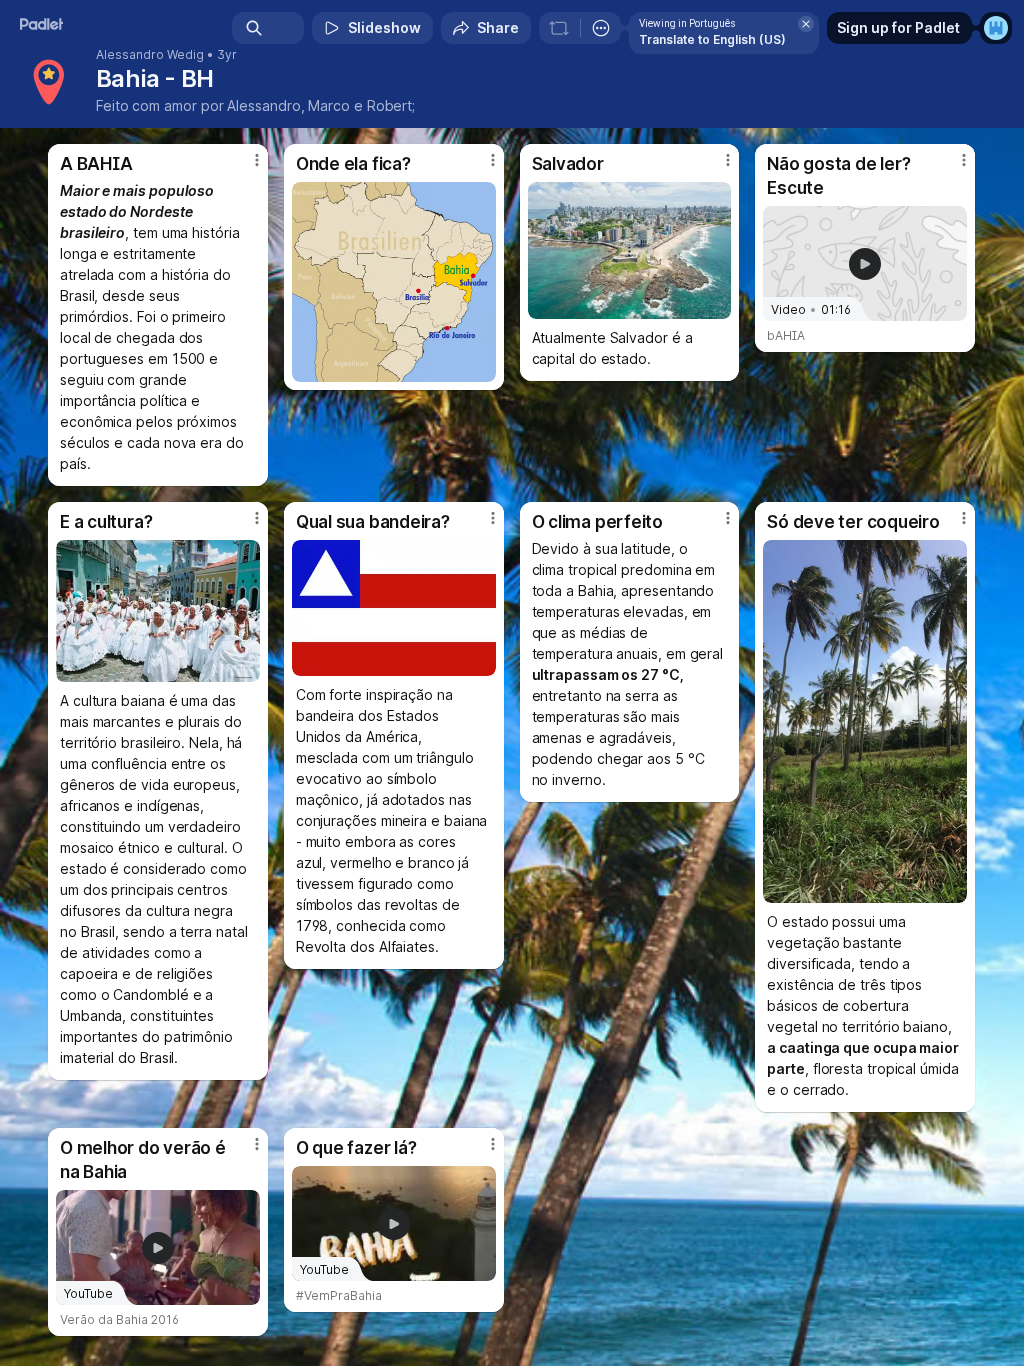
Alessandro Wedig (150, 55)
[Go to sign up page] (996, 28)
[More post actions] (244, 168)
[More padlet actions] (601, 28)
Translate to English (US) (712, 39)
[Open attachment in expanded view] (394, 282)
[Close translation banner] (806, 24)
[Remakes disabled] (559, 28)
